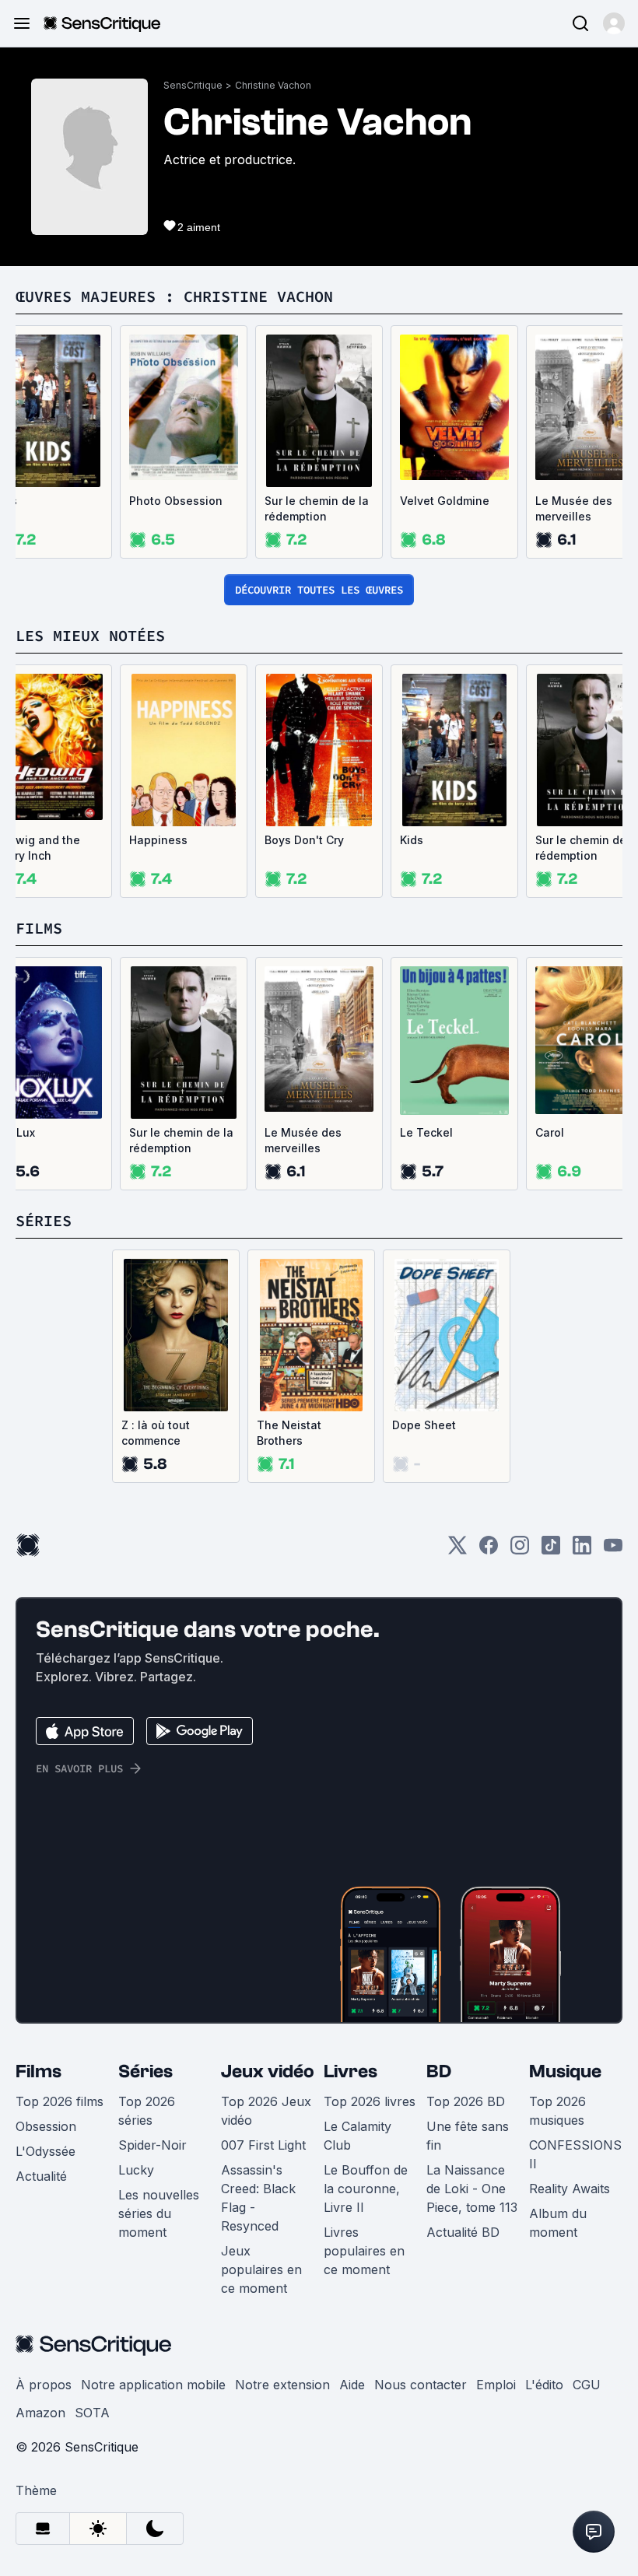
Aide (352, 2385)
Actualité (41, 2176)
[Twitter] (457, 1550)
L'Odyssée (46, 2151)
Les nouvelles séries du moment (159, 2213)
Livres (351, 2071)
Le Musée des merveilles (303, 1140)
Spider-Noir (152, 2145)
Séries (145, 2071)
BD (439, 2071)
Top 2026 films (60, 2101)
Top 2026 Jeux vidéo (266, 2111)
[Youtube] (613, 1550)
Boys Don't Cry (304, 840)
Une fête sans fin (468, 2136)
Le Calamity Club (358, 2136)
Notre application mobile (153, 2385)
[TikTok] (551, 1550)
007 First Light (263, 2145)
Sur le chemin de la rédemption (317, 508)
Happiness (158, 840)
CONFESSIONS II (575, 2154)
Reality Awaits (570, 2189)
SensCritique (193, 85)
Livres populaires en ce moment (364, 2251)
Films (39, 2071)
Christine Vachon (273, 85)
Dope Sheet (424, 1425)
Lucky (136, 2170)
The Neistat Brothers (289, 1433)
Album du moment (558, 2223)
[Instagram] (520, 1550)
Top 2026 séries (147, 2111)
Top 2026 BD (466, 2101)
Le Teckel (426, 1132)
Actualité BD (463, 2232)
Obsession (46, 2126)
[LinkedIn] (582, 1550)
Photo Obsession (176, 501)
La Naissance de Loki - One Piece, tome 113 (472, 2189)
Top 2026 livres (370, 2101)
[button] (614, 23)
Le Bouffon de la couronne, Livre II (366, 2189)
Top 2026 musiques (557, 2111)
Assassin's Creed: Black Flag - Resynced (258, 2198)
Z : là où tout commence (156, 1433)
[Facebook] (489, 1550)
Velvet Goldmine (445, 501)
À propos (44, 2385)
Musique (565, 2071)
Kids (412, 840)
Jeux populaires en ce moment (261, 2269)
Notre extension (282, 2385)
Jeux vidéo (268, 2071)
